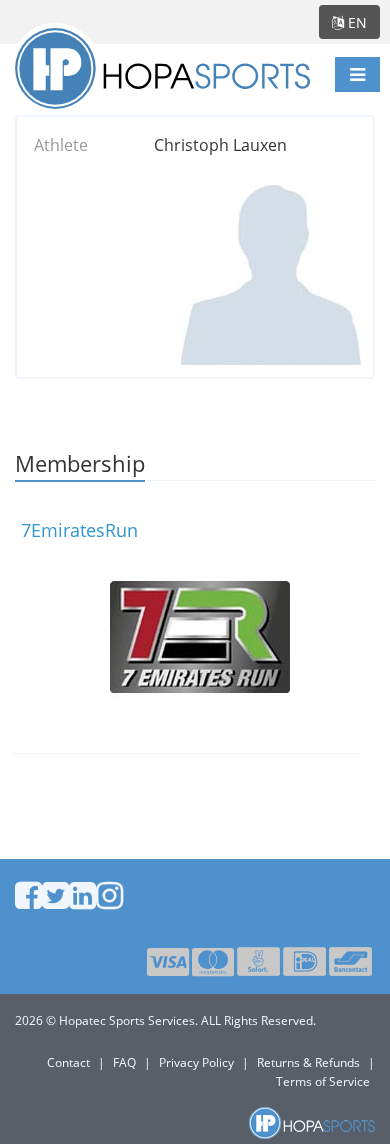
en (355, 22)
